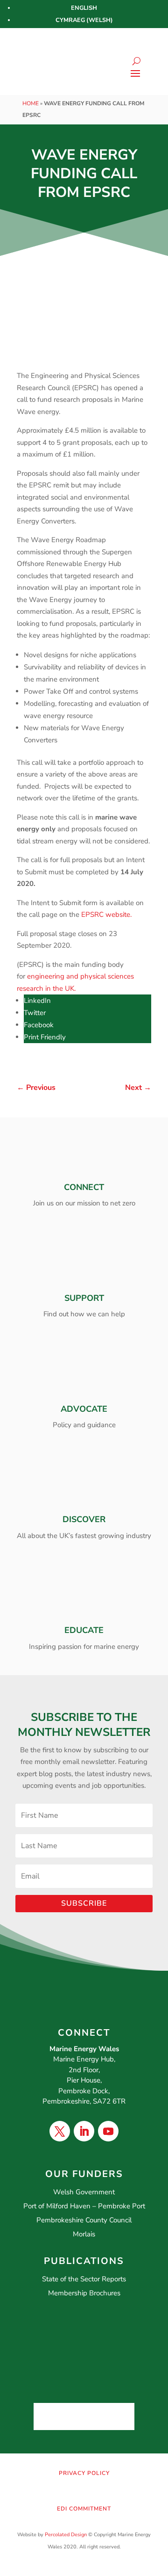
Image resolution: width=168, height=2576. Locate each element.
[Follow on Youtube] (108, 2131)
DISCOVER (84, 1519)
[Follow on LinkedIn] (84, 2131)
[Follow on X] (60, 2131)
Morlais (84, 2234)
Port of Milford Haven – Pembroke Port (84, 2206)
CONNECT (84, 1187)
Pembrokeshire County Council (84, 2220)
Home (31, 103)
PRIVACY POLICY (84, 2473)
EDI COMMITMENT (84, 2509)
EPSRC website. (106, 914)
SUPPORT (84, 1298)
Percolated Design (66, 2535)
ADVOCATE (84, 1409)
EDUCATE (84, 1630)
